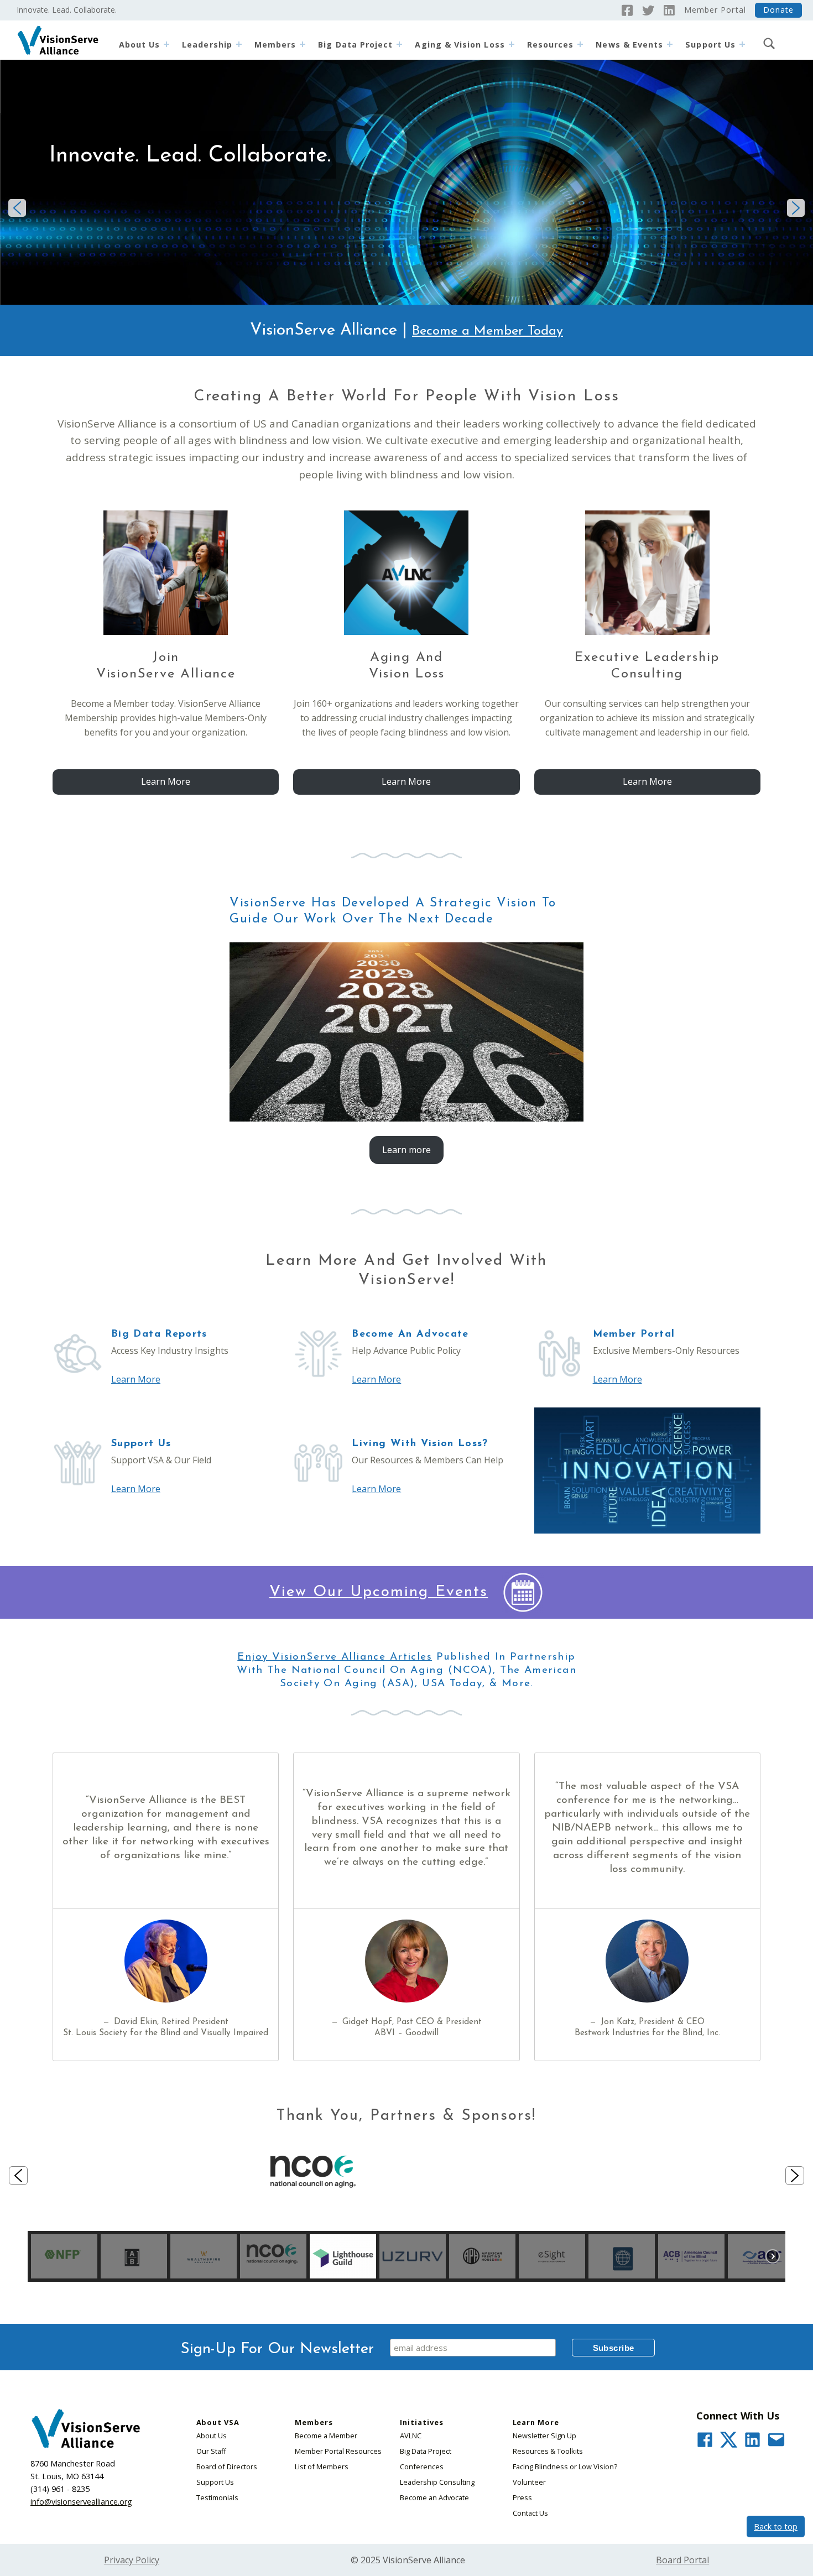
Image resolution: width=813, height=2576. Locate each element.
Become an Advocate (434, 2497)
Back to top (776, 2527)
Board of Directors (227, 2467)
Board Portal (682, 2560)
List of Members (322, 2467)
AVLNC (411, 2436)
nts (476, 1592)
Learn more (406, 1150)
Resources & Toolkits (548, 2451)
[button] (17, 208)
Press (522, 2497)
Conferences (422, 2467)
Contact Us (530, 2513)
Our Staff (211, 2451)
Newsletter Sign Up (544, 2436)
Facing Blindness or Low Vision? (565, 2467)
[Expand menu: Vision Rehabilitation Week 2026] (670, 44)
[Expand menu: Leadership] (239, 44)
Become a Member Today (488, 331)
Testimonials (217, 2497)
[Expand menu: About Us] (166, 44)
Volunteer (529, 2482)
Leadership (207, 45)
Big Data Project (355, 45)
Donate (778, 10)
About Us (140, 45)
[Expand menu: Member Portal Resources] (580, 44)
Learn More (166, 781)
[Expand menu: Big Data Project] (399, 44)
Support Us (215, 2482)
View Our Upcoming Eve (367, 1592)
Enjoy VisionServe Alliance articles (335, 1657)
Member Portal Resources (338, 2451)
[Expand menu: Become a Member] (303, 44)
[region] (406, 2201)
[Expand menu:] (742, 44)
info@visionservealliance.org (81, 2502)
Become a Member (326, 2436)
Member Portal (715, 10)
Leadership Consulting (437, 2482)
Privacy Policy (132, 2560)
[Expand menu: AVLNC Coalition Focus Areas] (512, 44)
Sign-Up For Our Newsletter (277, 2349)
